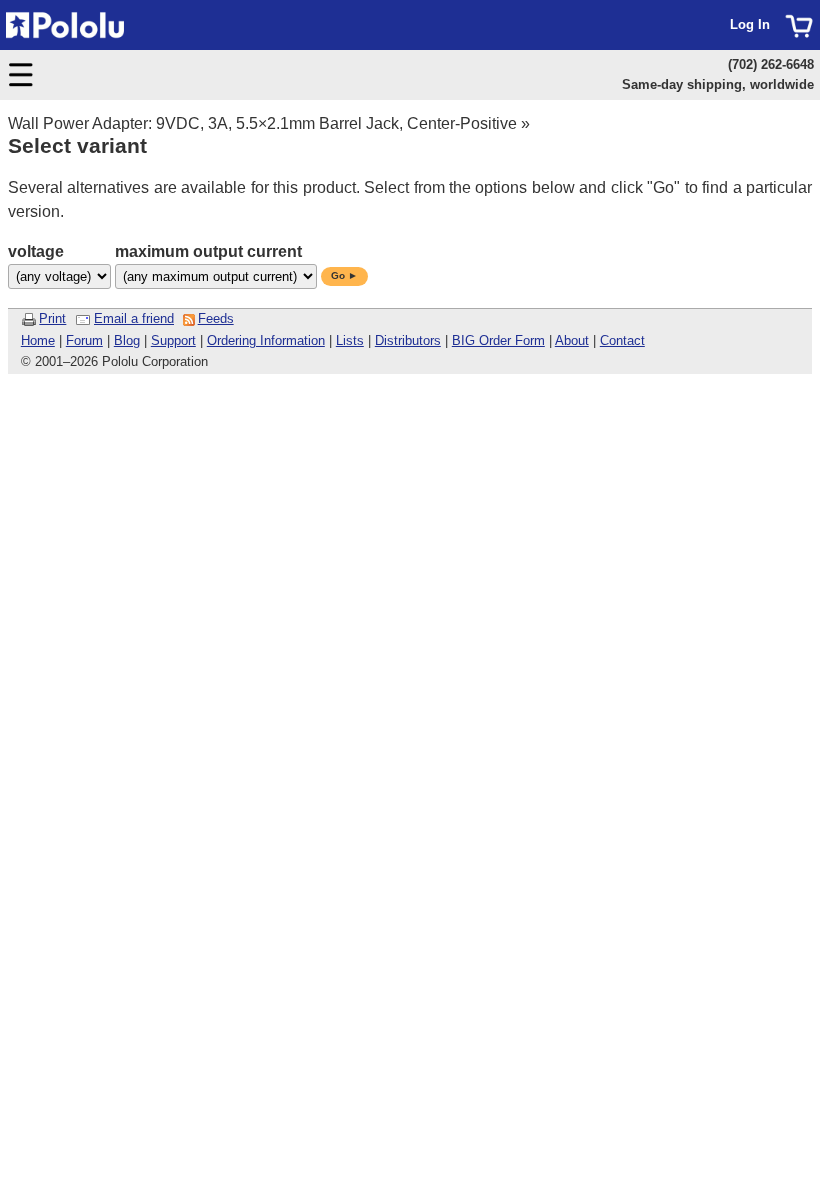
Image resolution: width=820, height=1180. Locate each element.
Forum (84, 340)
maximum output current (208, 251)
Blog (127, 340)
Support (173, 340)
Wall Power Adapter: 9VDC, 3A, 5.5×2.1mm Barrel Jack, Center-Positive (262, 123)
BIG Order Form (498, 340)
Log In (750, 24)
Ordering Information (266, 340)
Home (38, 340)
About (572, 340)
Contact (622, 340)
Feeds (216, 318)
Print (52, 318)
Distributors (408, 340)
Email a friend (134, 318)
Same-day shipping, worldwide (718, 84)
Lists (350, 340)
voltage (36, 251)
